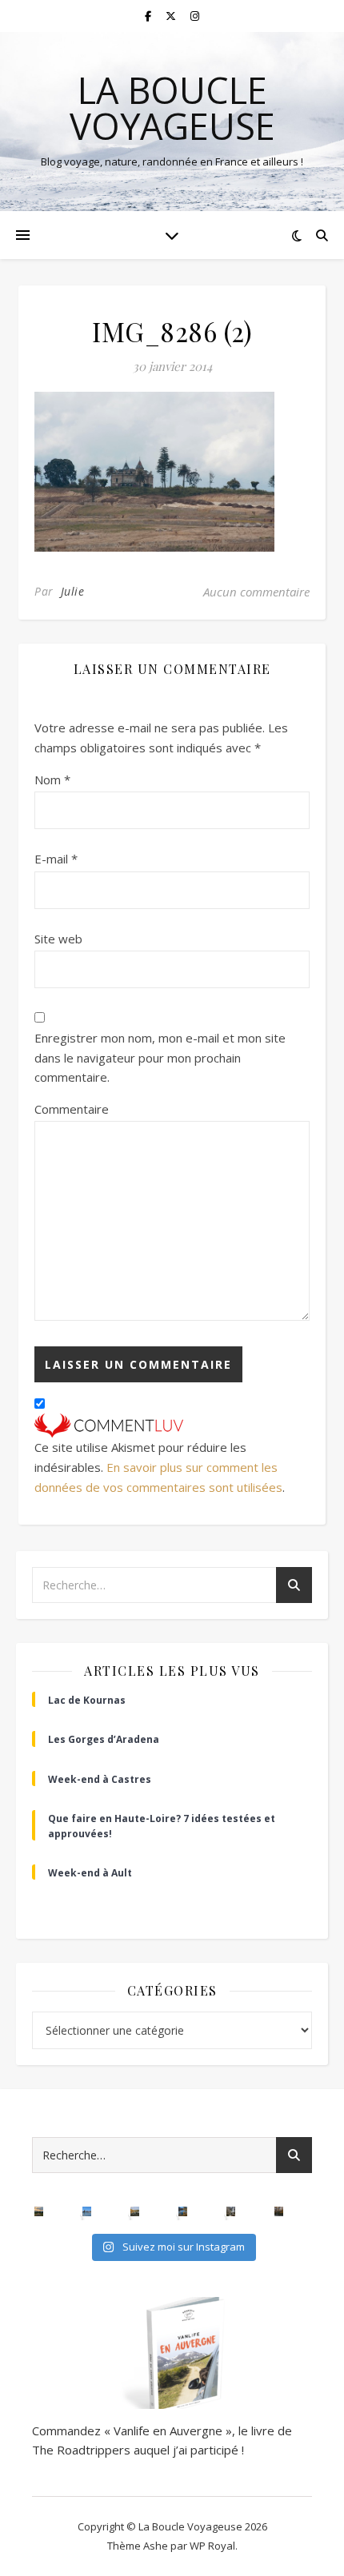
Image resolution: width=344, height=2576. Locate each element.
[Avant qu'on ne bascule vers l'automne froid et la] (183, 2211)
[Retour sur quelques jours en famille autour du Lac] (135, 2211)
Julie (73, 591)
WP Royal (212, 2546)
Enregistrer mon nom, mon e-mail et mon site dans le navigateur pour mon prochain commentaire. (160, 1057)
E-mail (56, 859)
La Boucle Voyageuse (172, 108)
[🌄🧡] (39, 2211)
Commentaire (72, 1109)
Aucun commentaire (256, 592)
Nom (52, 780)
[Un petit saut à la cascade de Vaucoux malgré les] (231, 2211)
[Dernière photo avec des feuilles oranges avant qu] (279, 2211)
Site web (58, 939)
